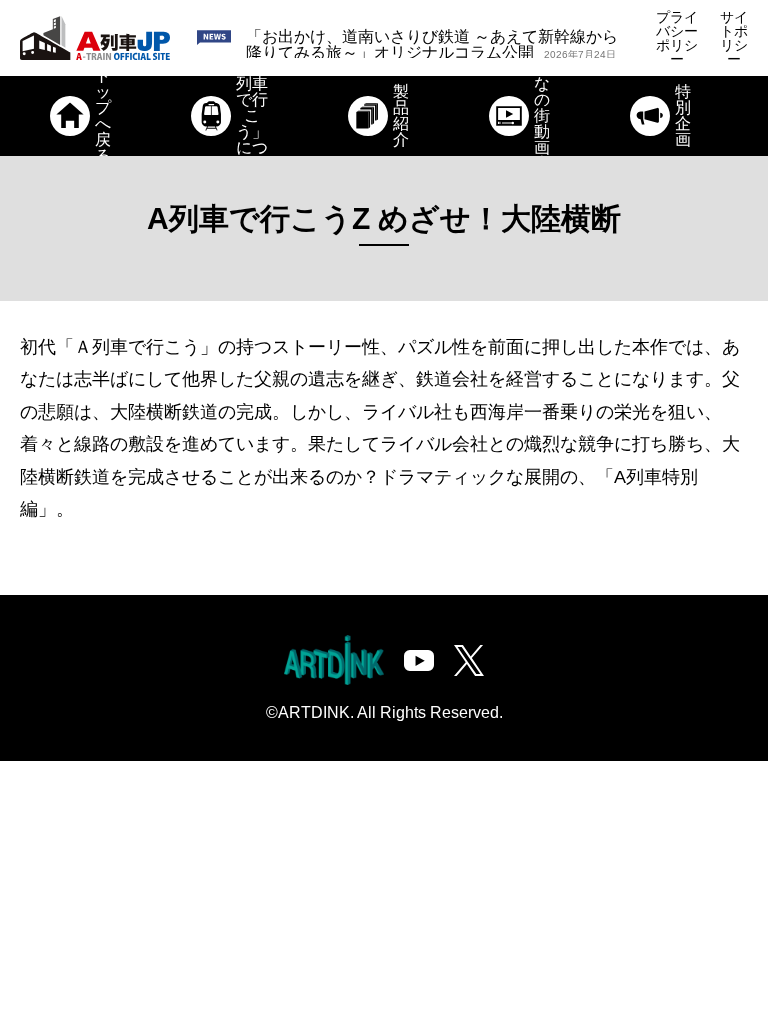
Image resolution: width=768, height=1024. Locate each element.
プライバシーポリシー (677, 38)
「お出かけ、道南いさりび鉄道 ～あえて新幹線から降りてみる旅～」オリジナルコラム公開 (432, 44)
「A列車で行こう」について (252, 116)
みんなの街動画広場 (542, 116)
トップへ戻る (103, 116)
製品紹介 (401, 115)
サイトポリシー (734, 38)
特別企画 (683, 115)
